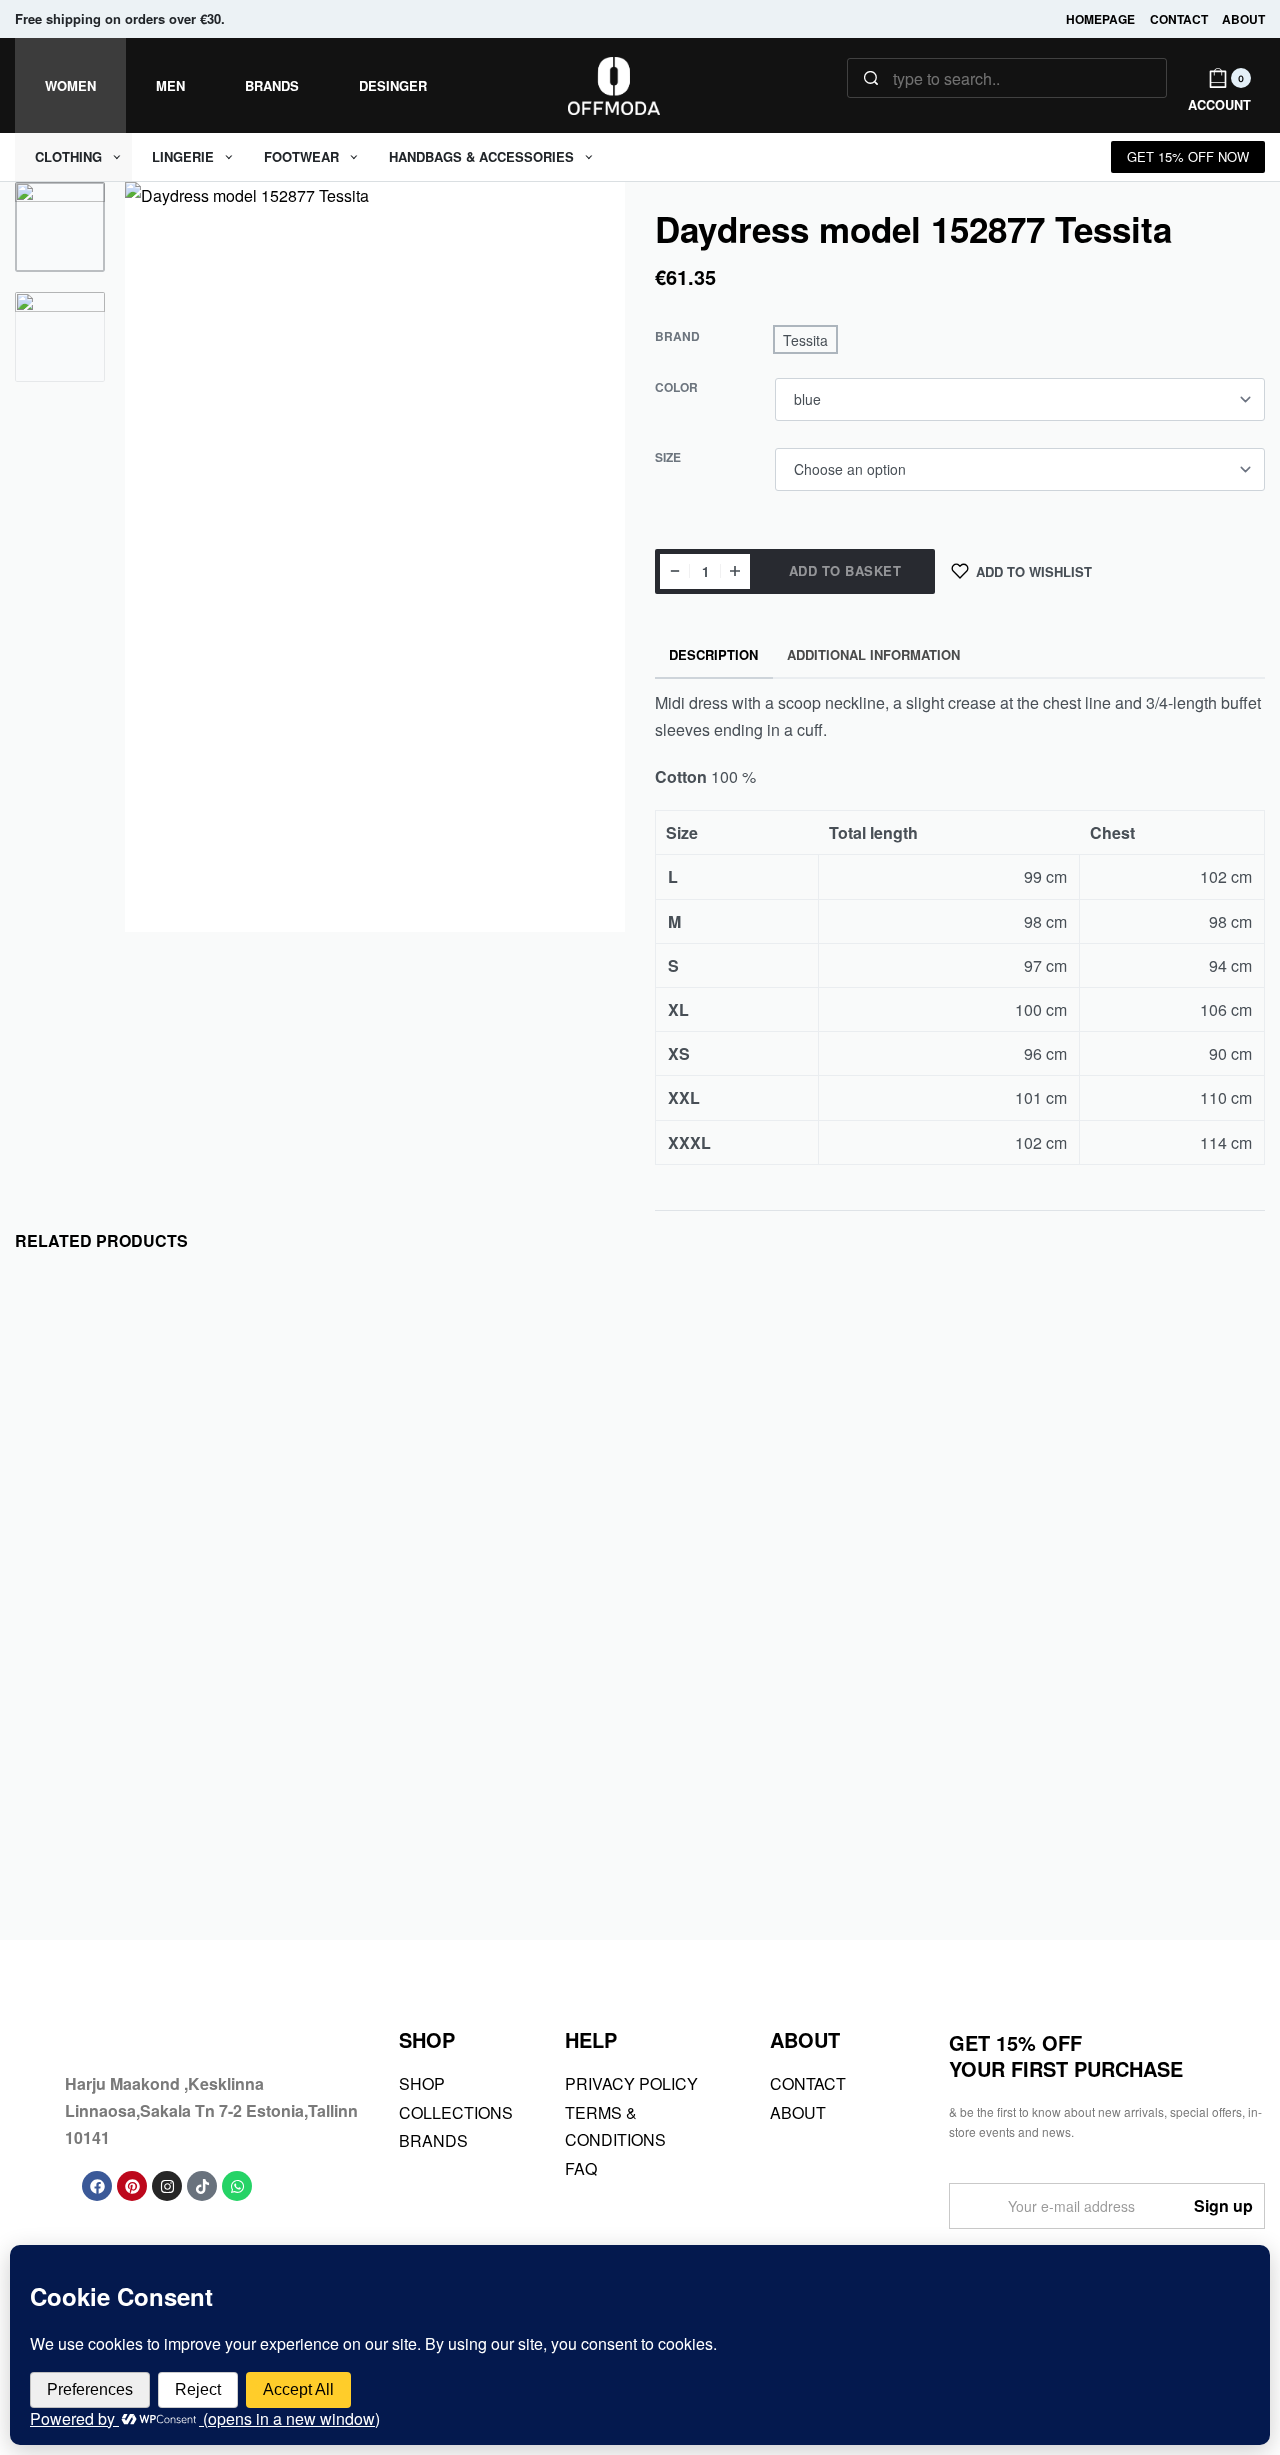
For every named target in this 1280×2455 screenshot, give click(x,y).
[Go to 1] (60, 227)
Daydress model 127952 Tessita (1091, 1838)
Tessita (57, 1768)
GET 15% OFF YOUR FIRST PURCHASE (1066, 2055)
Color (676, 388)
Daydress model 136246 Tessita (774, 1838)
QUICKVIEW (233, 1702)
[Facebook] (97, 2186)
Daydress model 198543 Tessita (139, 1838)
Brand (677, 337)
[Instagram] (167, 2186)
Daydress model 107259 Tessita (456, 1838)
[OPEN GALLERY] (375, 557)
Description (713, 654)
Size (668, 458)
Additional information (873, 654)
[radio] (805, 339)
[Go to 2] (60, 337)
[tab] (714, 655)
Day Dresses (71, 1792)
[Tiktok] (202, 2186)
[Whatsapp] (237, 2186)
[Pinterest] (132, 2186)
